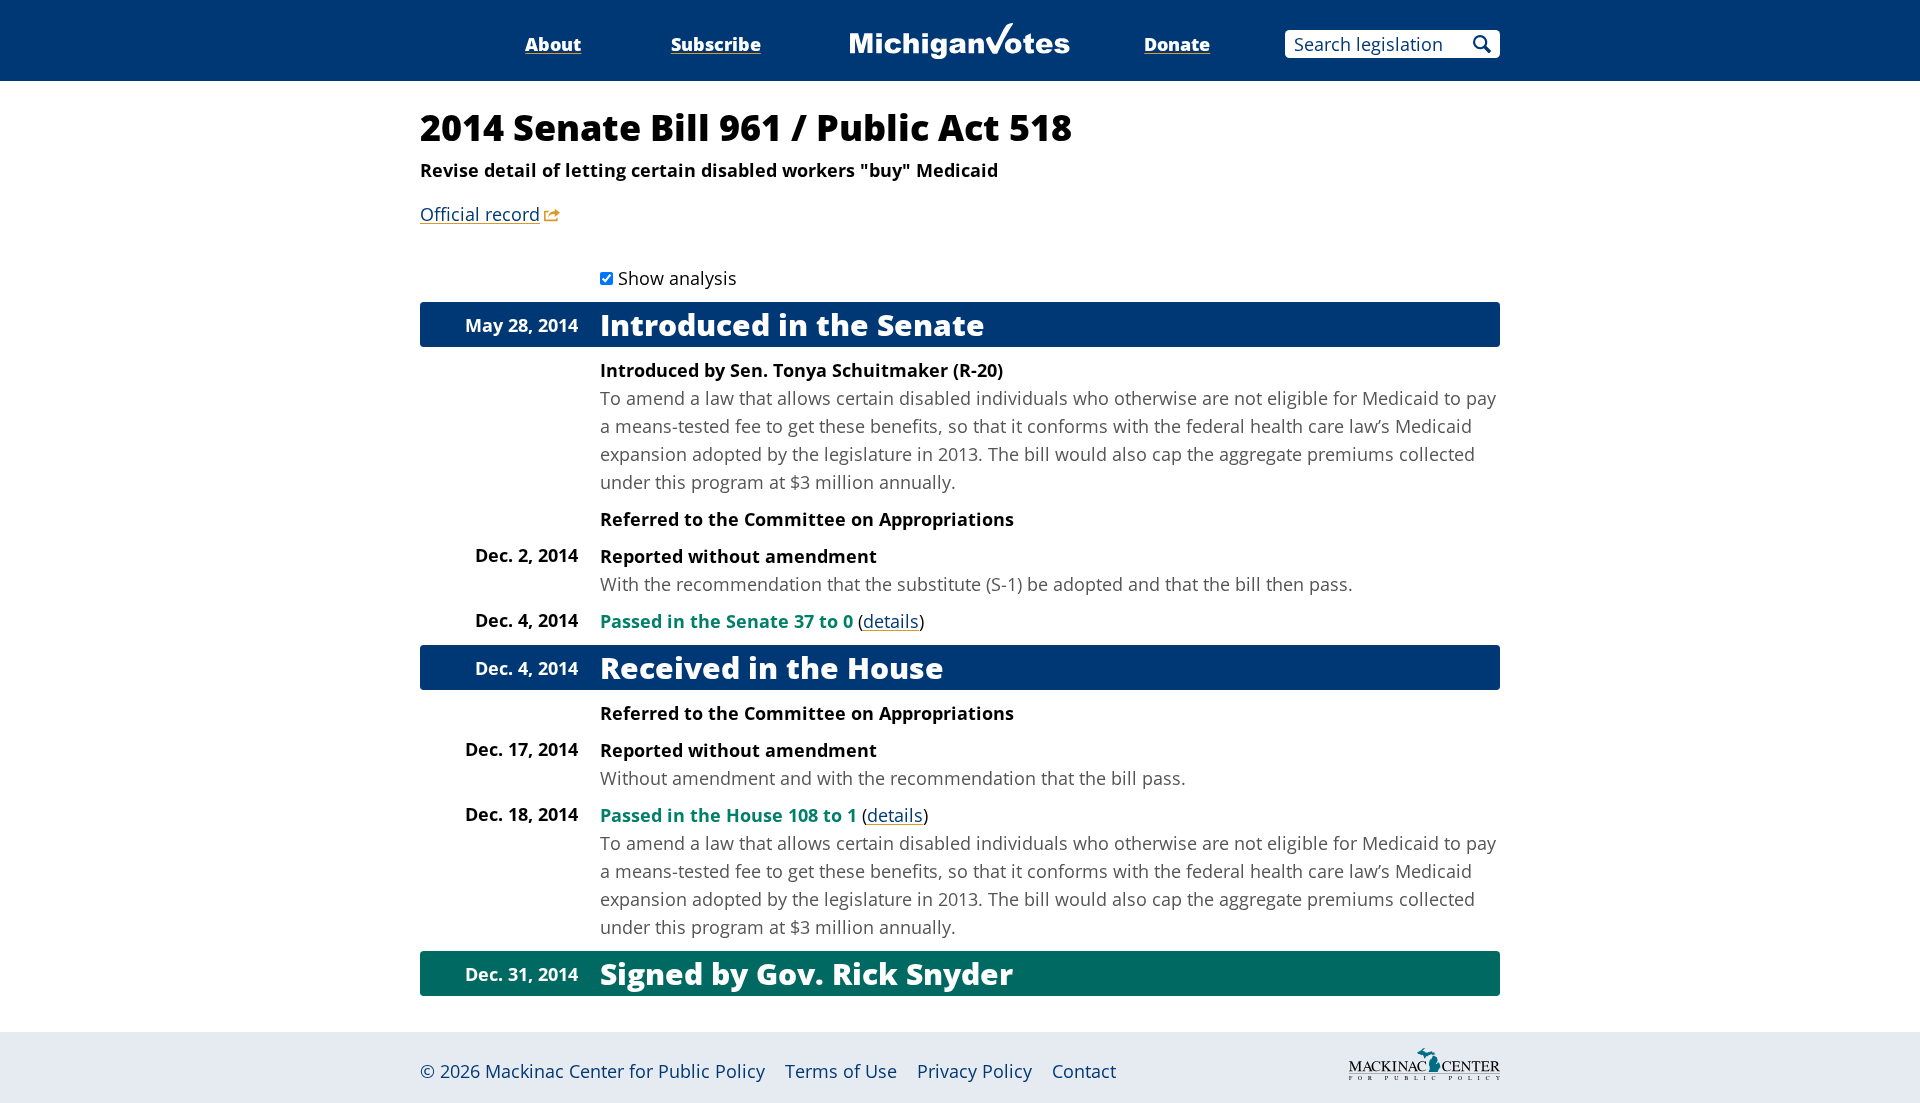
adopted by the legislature (802, 454)
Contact (1084, 1071)
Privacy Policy (974, 1071)
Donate (1177, 44)
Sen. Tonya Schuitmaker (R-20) (866, 370)
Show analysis (677, 278)
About (553, 44)
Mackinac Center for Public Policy (625, 1071)
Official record (480, 214)
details (891, 621)
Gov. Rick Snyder (884, 973)
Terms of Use (841, 1071)
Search (1482, 44)
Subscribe (716, 44)
